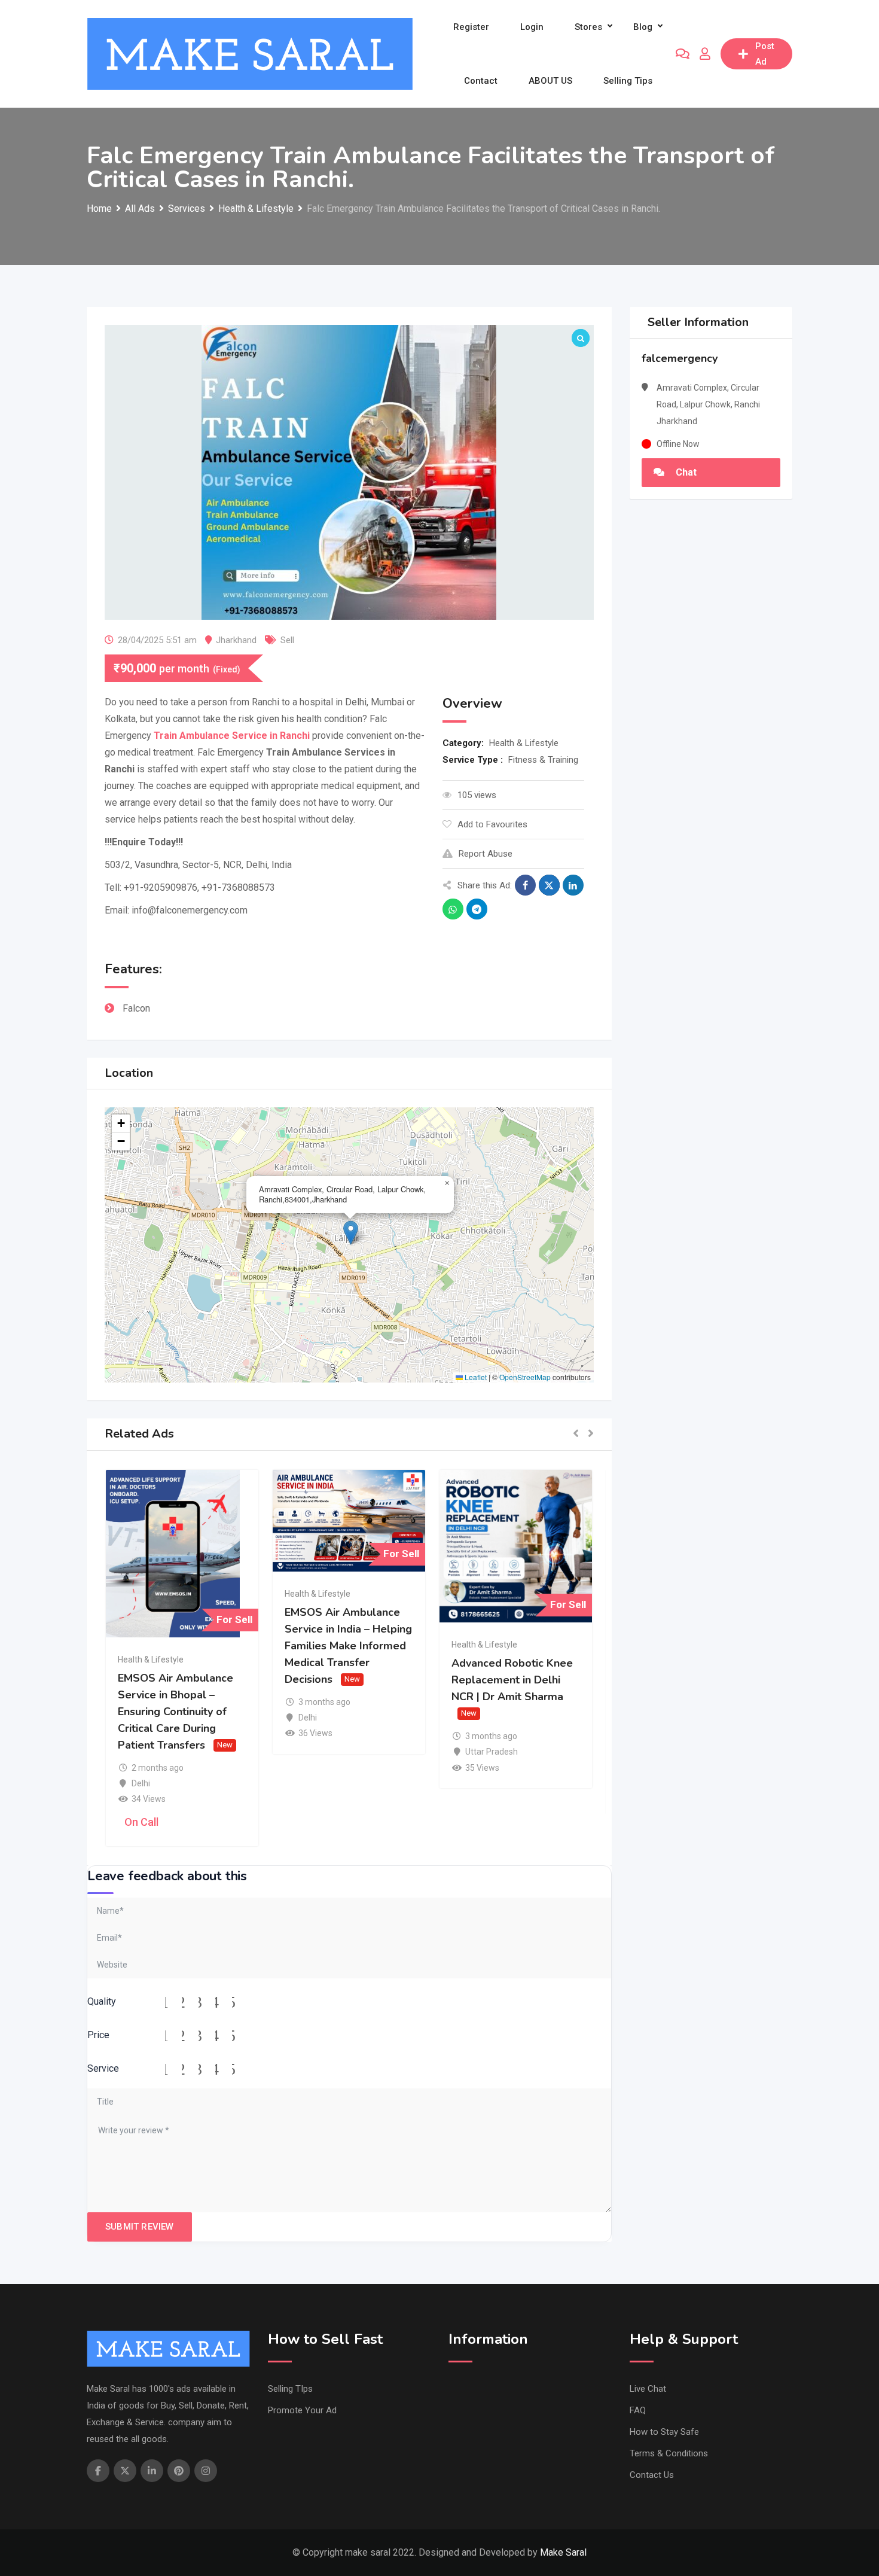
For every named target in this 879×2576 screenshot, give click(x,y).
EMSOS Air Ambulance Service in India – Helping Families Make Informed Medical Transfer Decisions (348, 1646)
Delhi (141, 1783)
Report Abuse (486, 854)
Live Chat (648, 2389)
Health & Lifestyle (524, 743)
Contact (481, 81)
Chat (685, 472)
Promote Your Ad (302, 2410)
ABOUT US (550, 81)
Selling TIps (290, 2389)
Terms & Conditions (669, 2453)
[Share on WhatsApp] (453, 909)
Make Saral (563, 2552)
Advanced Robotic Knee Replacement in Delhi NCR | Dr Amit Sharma (512, 1680)
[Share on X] (549, 885)
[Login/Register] (705, 54)
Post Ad (765, 54)
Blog (643, 27)
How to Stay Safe (664, 2432)
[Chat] (683, 54)
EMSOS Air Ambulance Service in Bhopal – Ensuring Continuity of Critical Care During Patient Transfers (176, 1712)
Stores (588, 27)
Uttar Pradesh (492, 1752)
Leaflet (475, 1377)
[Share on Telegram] (477, 909)
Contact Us (652, 2475)
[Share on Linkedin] (573, 885)
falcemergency (680, 358)
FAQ (638, 2410)
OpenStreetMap (525, 1377)
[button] (351, 1233)
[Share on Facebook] (525, 885)
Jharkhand (236, 640)
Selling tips (628, 81)
